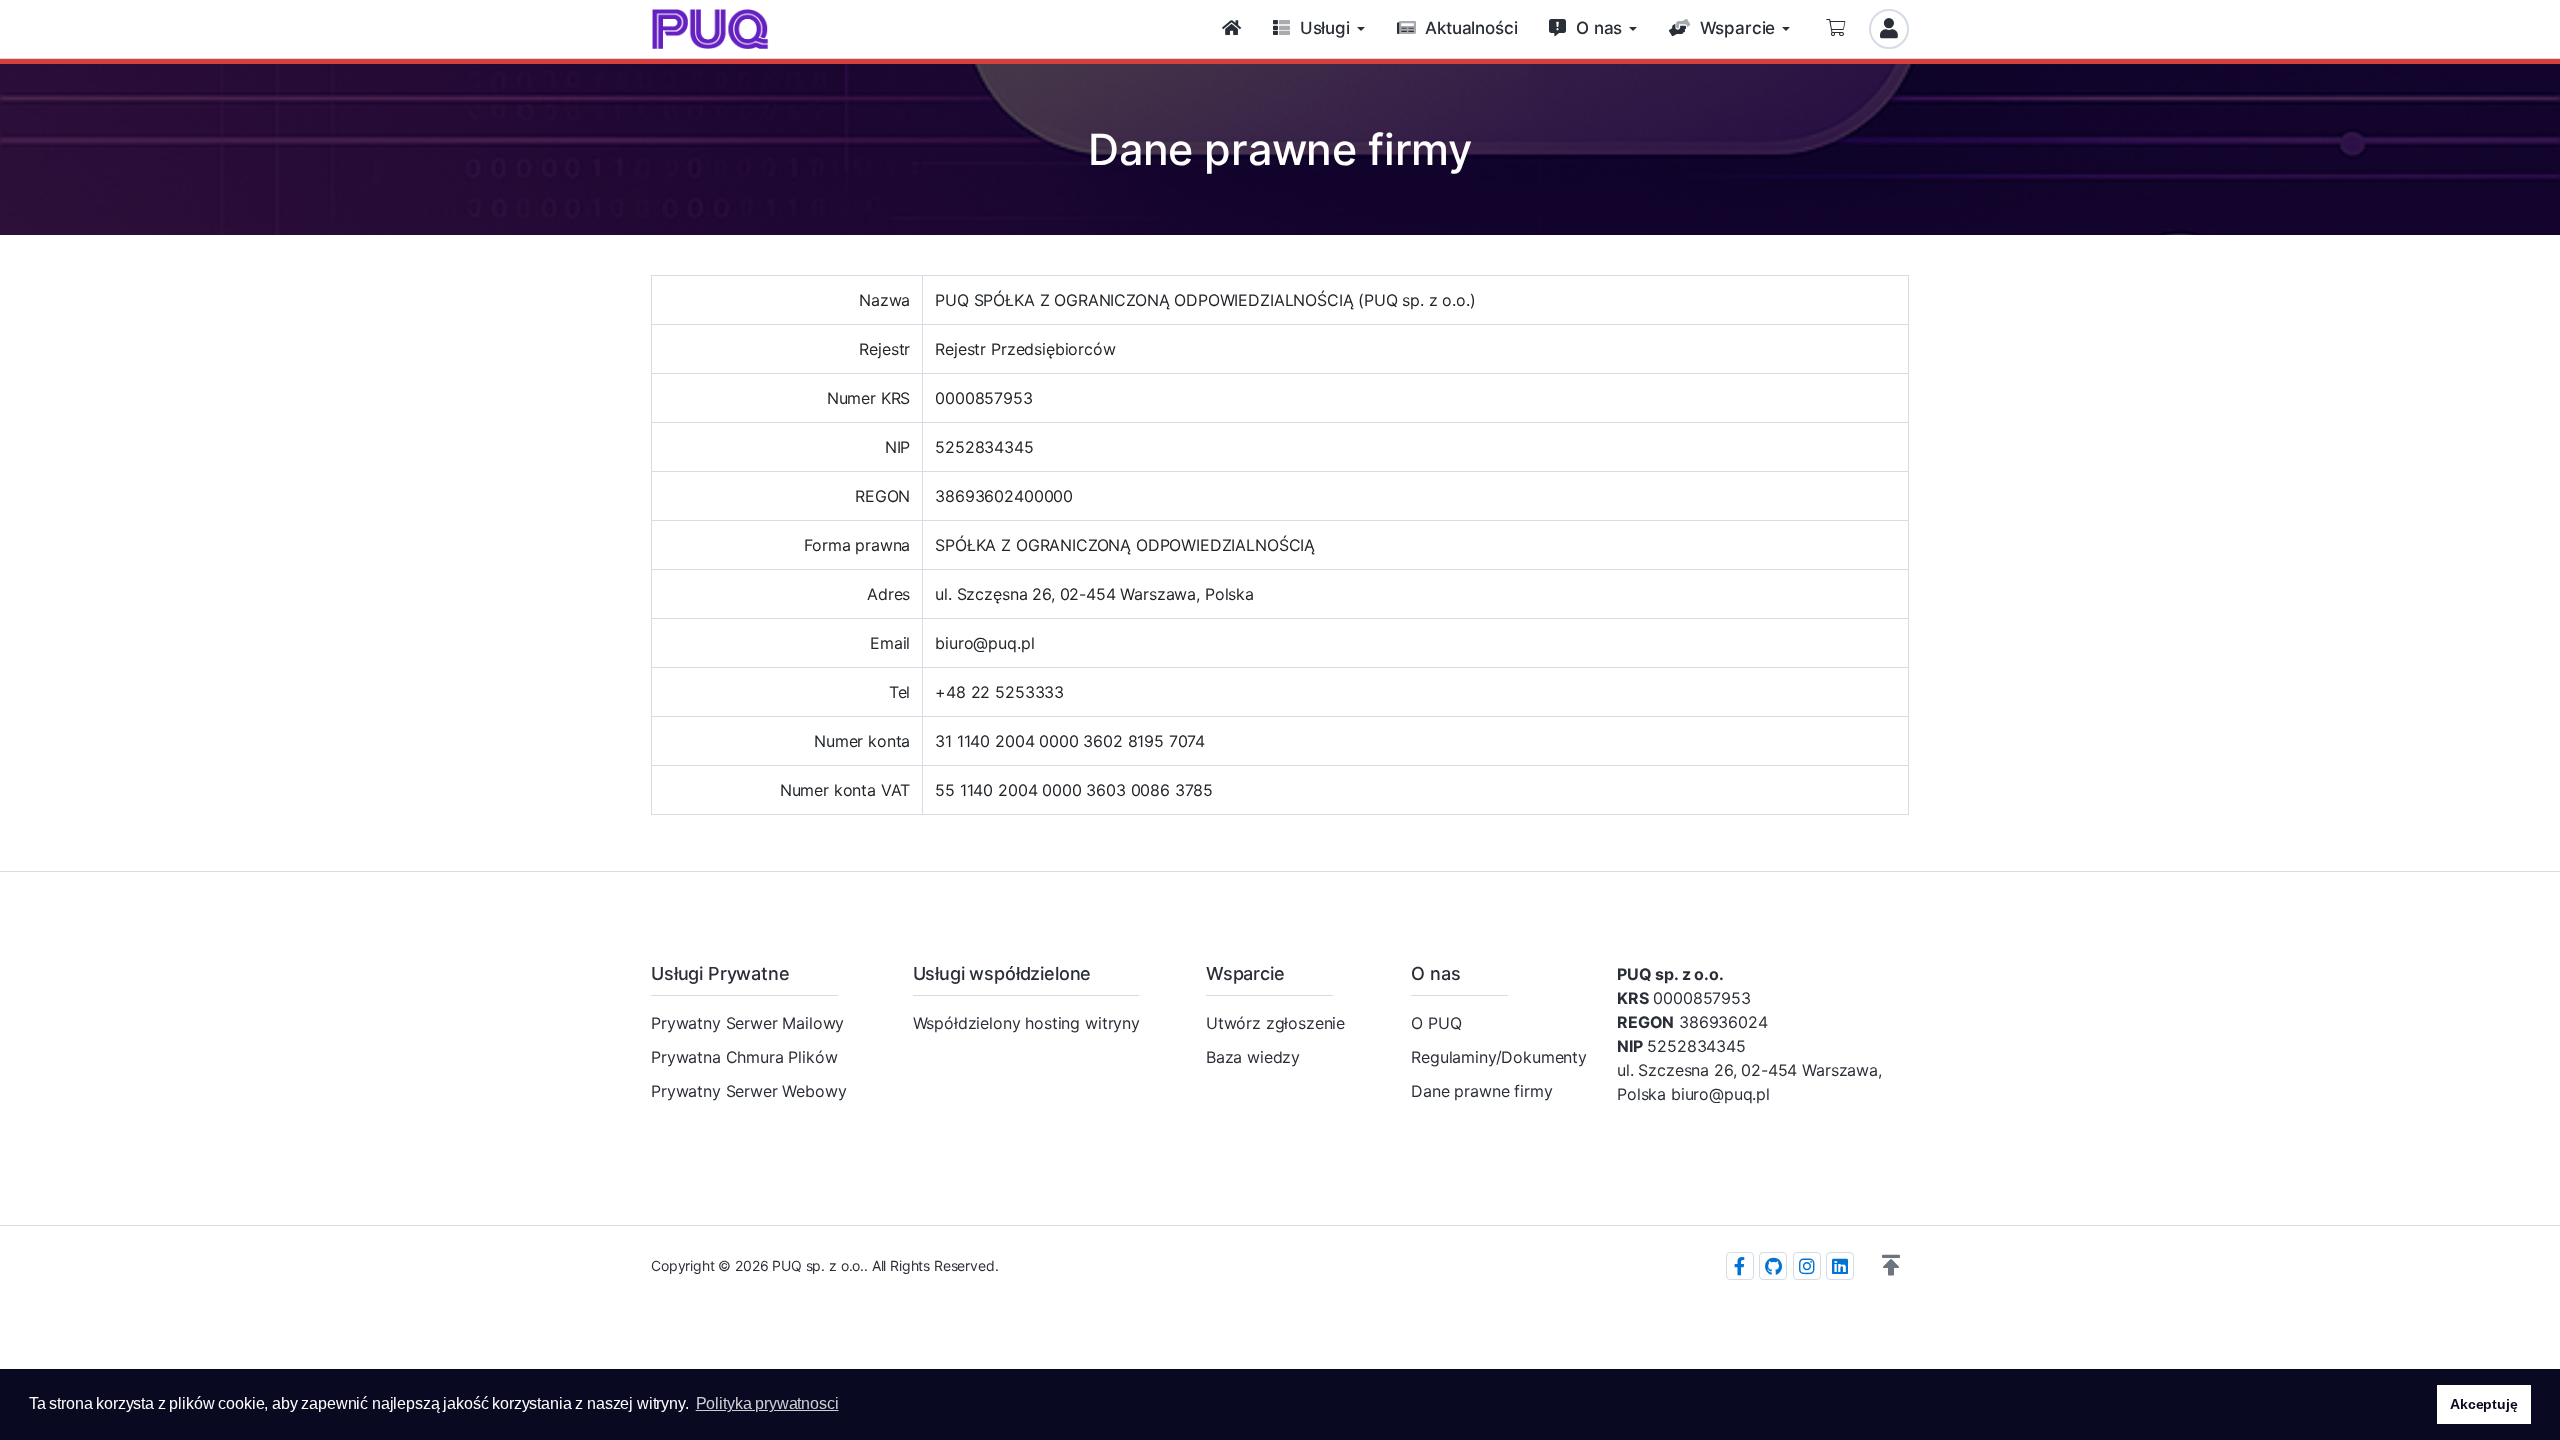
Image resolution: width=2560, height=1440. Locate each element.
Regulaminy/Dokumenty (1499, 1057)
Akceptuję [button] (2484, 1404)
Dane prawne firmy (1481, 1091)
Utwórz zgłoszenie (1275, 1023)
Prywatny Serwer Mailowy (747, 1023)
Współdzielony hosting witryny (1026, 1023)
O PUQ (1436, 1023)
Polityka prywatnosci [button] (767, 1403)
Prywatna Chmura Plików (744, 1057)
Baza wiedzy (1253, 1057)
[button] (1891, 1266)
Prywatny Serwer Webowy (748, 1091)
